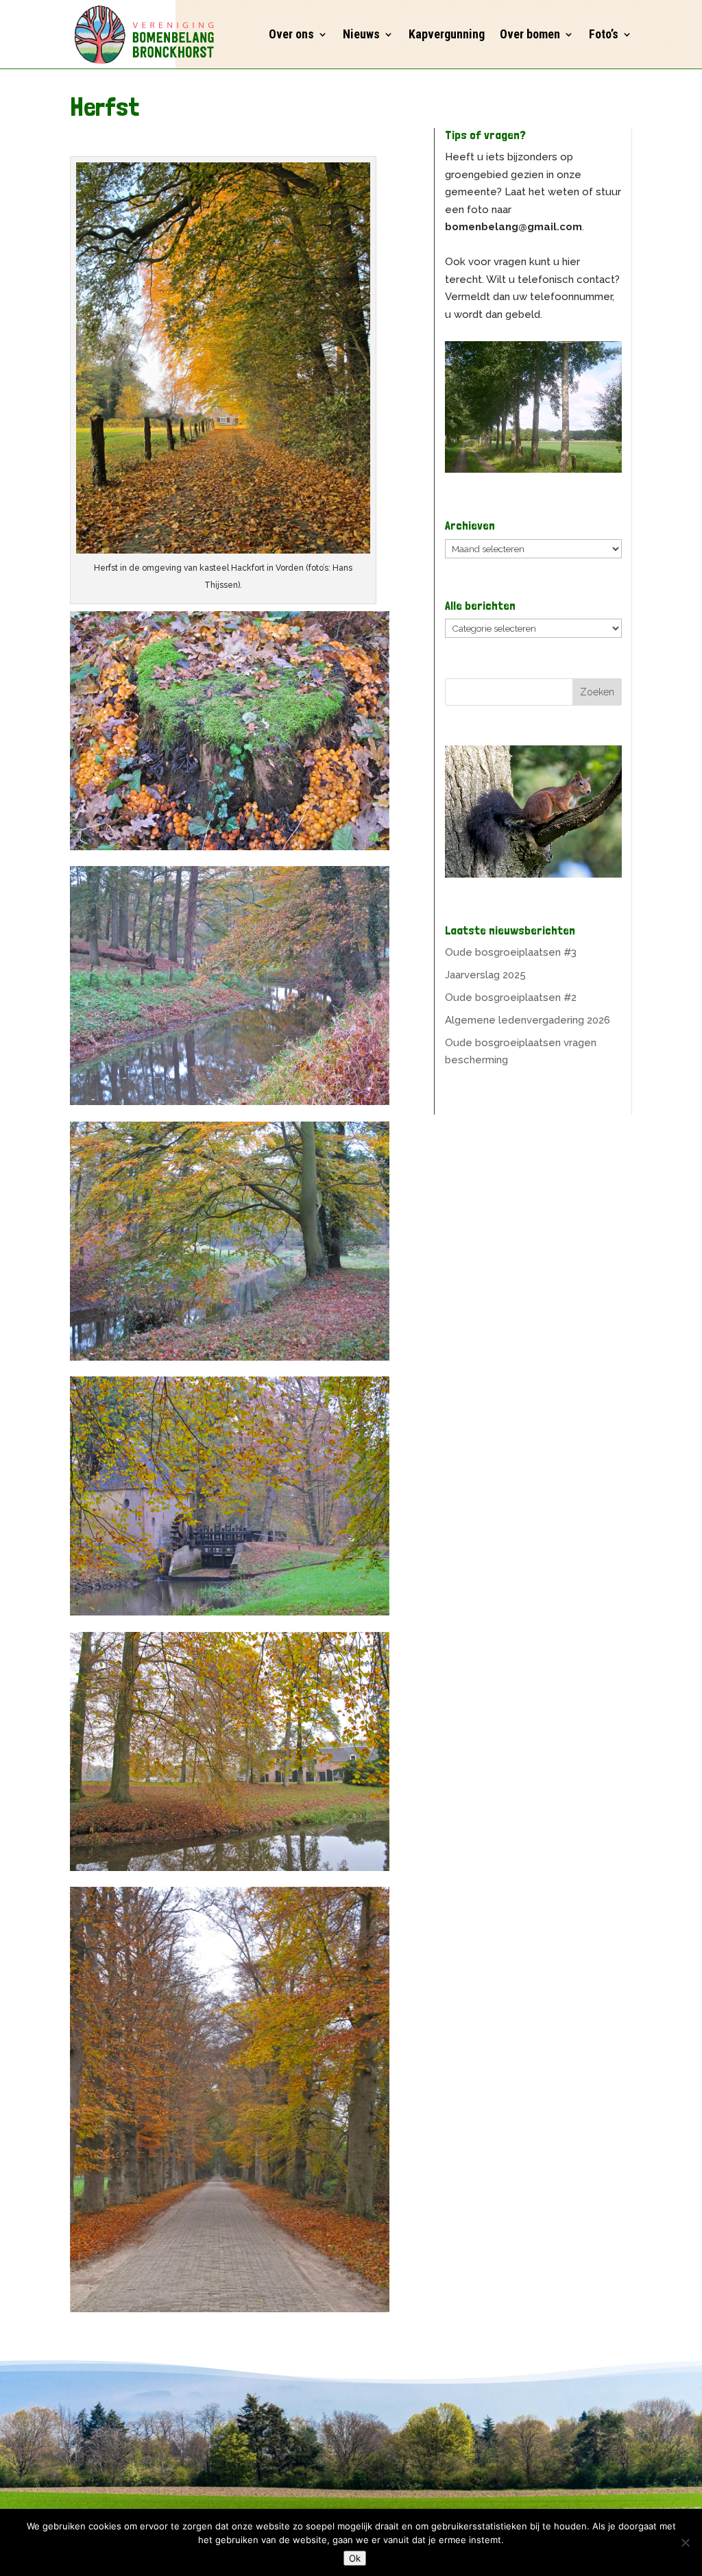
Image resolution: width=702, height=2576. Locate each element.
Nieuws (361, 34)
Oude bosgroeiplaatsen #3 (511, 952)
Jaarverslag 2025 (485, 975)
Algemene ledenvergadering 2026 (528, 1020)
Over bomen (530, 34)
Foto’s (604, 34)
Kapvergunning (447, 34)
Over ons (291, 34)
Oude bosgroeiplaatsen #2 (511, 998)
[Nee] (685, 2542)
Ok (355, 2558)
